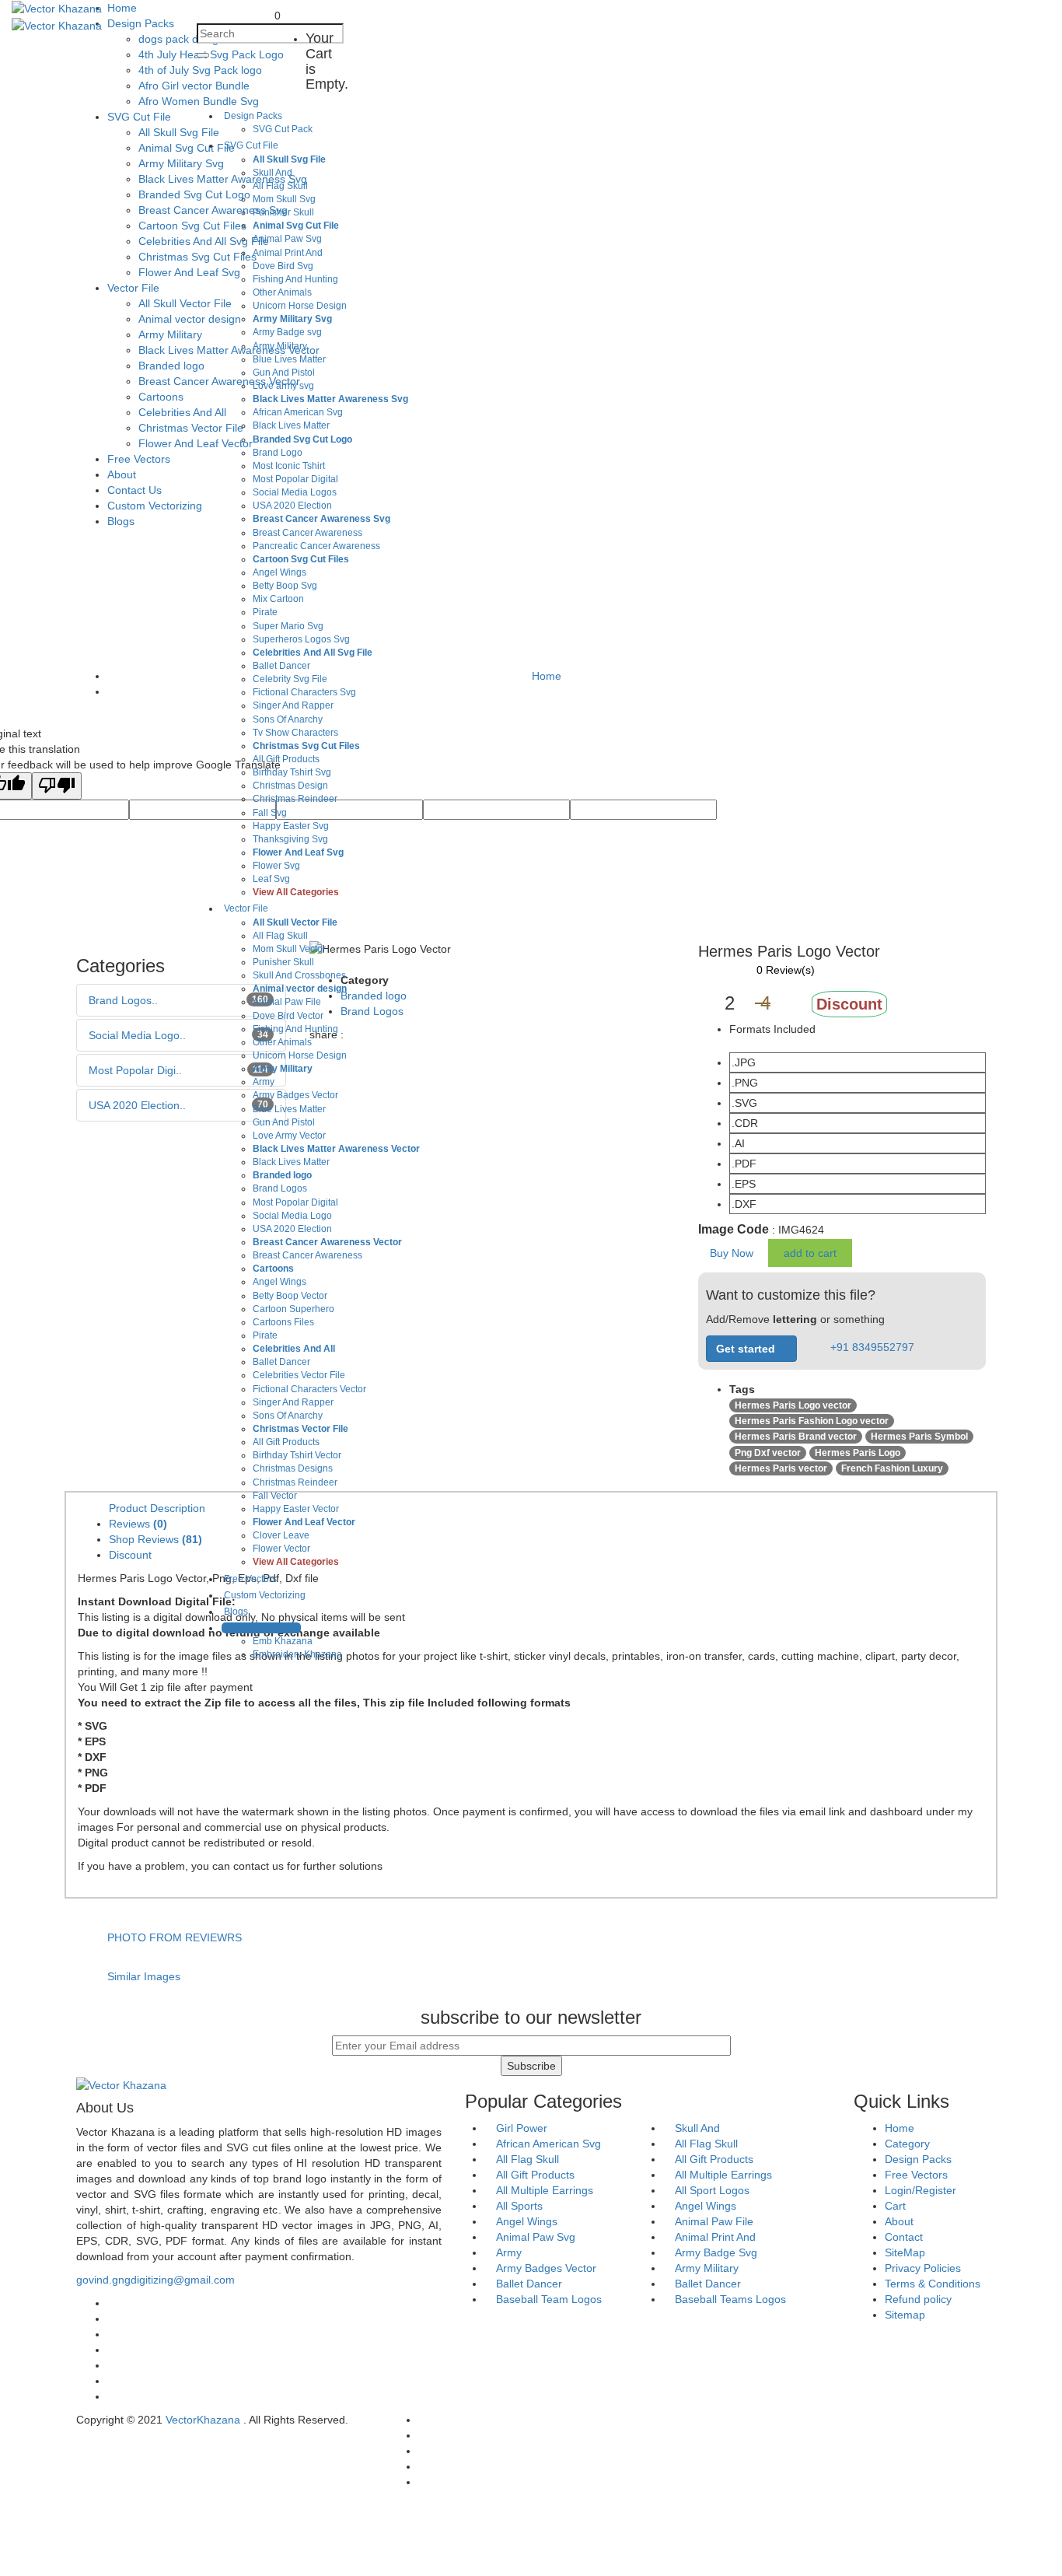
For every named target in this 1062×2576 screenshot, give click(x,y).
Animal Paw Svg (287, 239)
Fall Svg (270, 813)
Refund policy (918, 2299)
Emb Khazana (283, 1641)
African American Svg (298, 412)
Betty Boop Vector (290, 1296)
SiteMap (905, 2252)
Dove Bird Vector (288, 1016)
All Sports (519, 2206)
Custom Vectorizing (265, 1595)
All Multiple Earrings (723, 2175)
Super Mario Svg (288, 626)
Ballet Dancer (281, 666)
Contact (904, 2237)
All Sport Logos (712, 2190)
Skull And (272, 173)
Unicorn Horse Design (300, 306)
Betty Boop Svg (285, 586)
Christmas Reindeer (295, 799)
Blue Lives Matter (289, 359)
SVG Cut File (251, 145)
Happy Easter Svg (291, 826)
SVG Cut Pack (283, 129)
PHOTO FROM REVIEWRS (175, 1937)
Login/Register (921, 2190)
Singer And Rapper (293, 705)
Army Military (280, 346)
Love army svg (283, 386)
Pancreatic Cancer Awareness (316, 546)
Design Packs (253, 116)
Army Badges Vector (295, 1095)
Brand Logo (278, 453)
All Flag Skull (280, 186)
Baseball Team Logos (549, 2299)
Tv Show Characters (295, 733)
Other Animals (282, 292)
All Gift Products (286, 759)
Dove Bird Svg (283, 266)
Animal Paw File (287, 1002)
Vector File (246, 908)
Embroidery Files (261, 1628)
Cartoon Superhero (293, 1309)
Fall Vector (275, 1496)
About (899, 2221)
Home (900, 2128)
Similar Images (144, 1976)
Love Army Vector (289, 1136)
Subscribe (531, 2066)
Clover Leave (281, 1535)
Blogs (236, 1612)
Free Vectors (916, 2175)
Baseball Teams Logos (730, 2299)
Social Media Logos (295, 492)
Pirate (265, 612)
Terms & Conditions (933, 2284)
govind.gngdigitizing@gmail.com (155, 2280)
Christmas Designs (293, 1468)
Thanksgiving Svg (290, 839)
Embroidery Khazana (297, 1654)
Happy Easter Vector (296, 1509)
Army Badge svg (287, 332)
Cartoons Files (283, 1322)
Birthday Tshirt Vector (297, 1455)
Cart (895, 2206)
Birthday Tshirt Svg (292, 772)
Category (907, 2144)
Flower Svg (276, 866)
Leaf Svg (271, 879)
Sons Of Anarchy (288, 719)
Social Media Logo (292, 1216)
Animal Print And (288, 253)
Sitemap (905, 2315)
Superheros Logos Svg (301, 639)
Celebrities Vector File (299, 1375)
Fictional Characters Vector (309, 1389)
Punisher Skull (283, 212)
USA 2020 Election (292, 506)
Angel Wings (279, 572)
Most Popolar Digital (295, 479)
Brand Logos (280, 1188)
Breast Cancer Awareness (307, 533)
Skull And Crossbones (299, 975)
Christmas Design (290, 786)
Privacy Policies (923, 2268)
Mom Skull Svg (284, 199)
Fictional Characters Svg (304, 692)
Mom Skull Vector (289, 949)
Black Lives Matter (291, 425)
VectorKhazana (203, 2420)
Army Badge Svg (716, 2252)
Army (264, 1082)
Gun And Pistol (284, 373)
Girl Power (522, 2128)
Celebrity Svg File (290, 679)
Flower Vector (281, 1549)
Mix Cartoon (278, 599)
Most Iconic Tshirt (289, 466)
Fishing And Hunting (295, 279)
